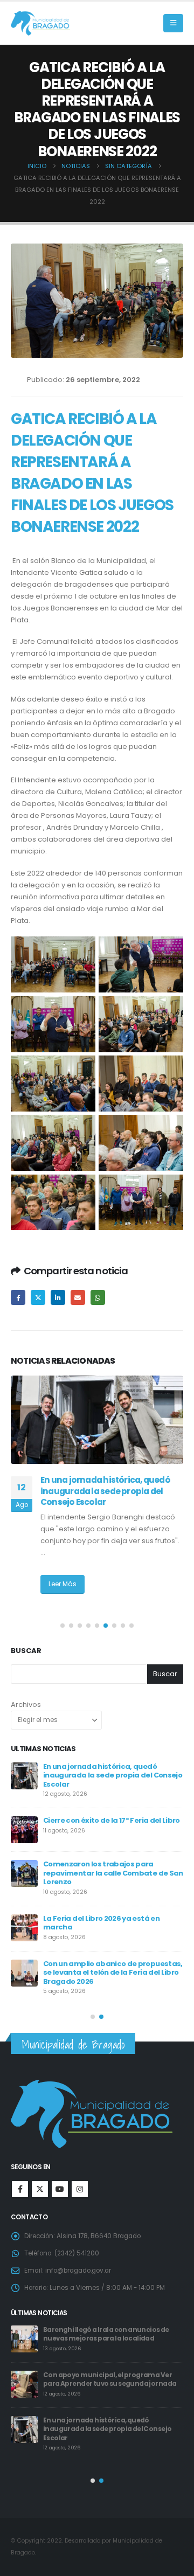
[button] (173, 23)
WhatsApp (98, 1297)
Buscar (26, 1651)
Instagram (80, 2189)
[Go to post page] (97, 1420)
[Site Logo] (40, 23)
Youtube (60, 2189)
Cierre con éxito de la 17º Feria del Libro (112, 1820)
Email (78, 1297)
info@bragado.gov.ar (78, 2271)
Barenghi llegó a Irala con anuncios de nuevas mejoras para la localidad (106, 2334)
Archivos (26, 1704)
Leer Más (63, 1584)
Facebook (18, 1297)
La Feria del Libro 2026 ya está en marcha (101, 1923)
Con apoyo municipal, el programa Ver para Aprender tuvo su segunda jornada (110, 2380)
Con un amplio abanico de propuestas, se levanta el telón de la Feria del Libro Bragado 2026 (113, 1973)
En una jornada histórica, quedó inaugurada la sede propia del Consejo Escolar (105, 1491)
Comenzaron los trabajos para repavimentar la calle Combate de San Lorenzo (113, 1873)
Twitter (38, 1297)
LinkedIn (58, 1297)
